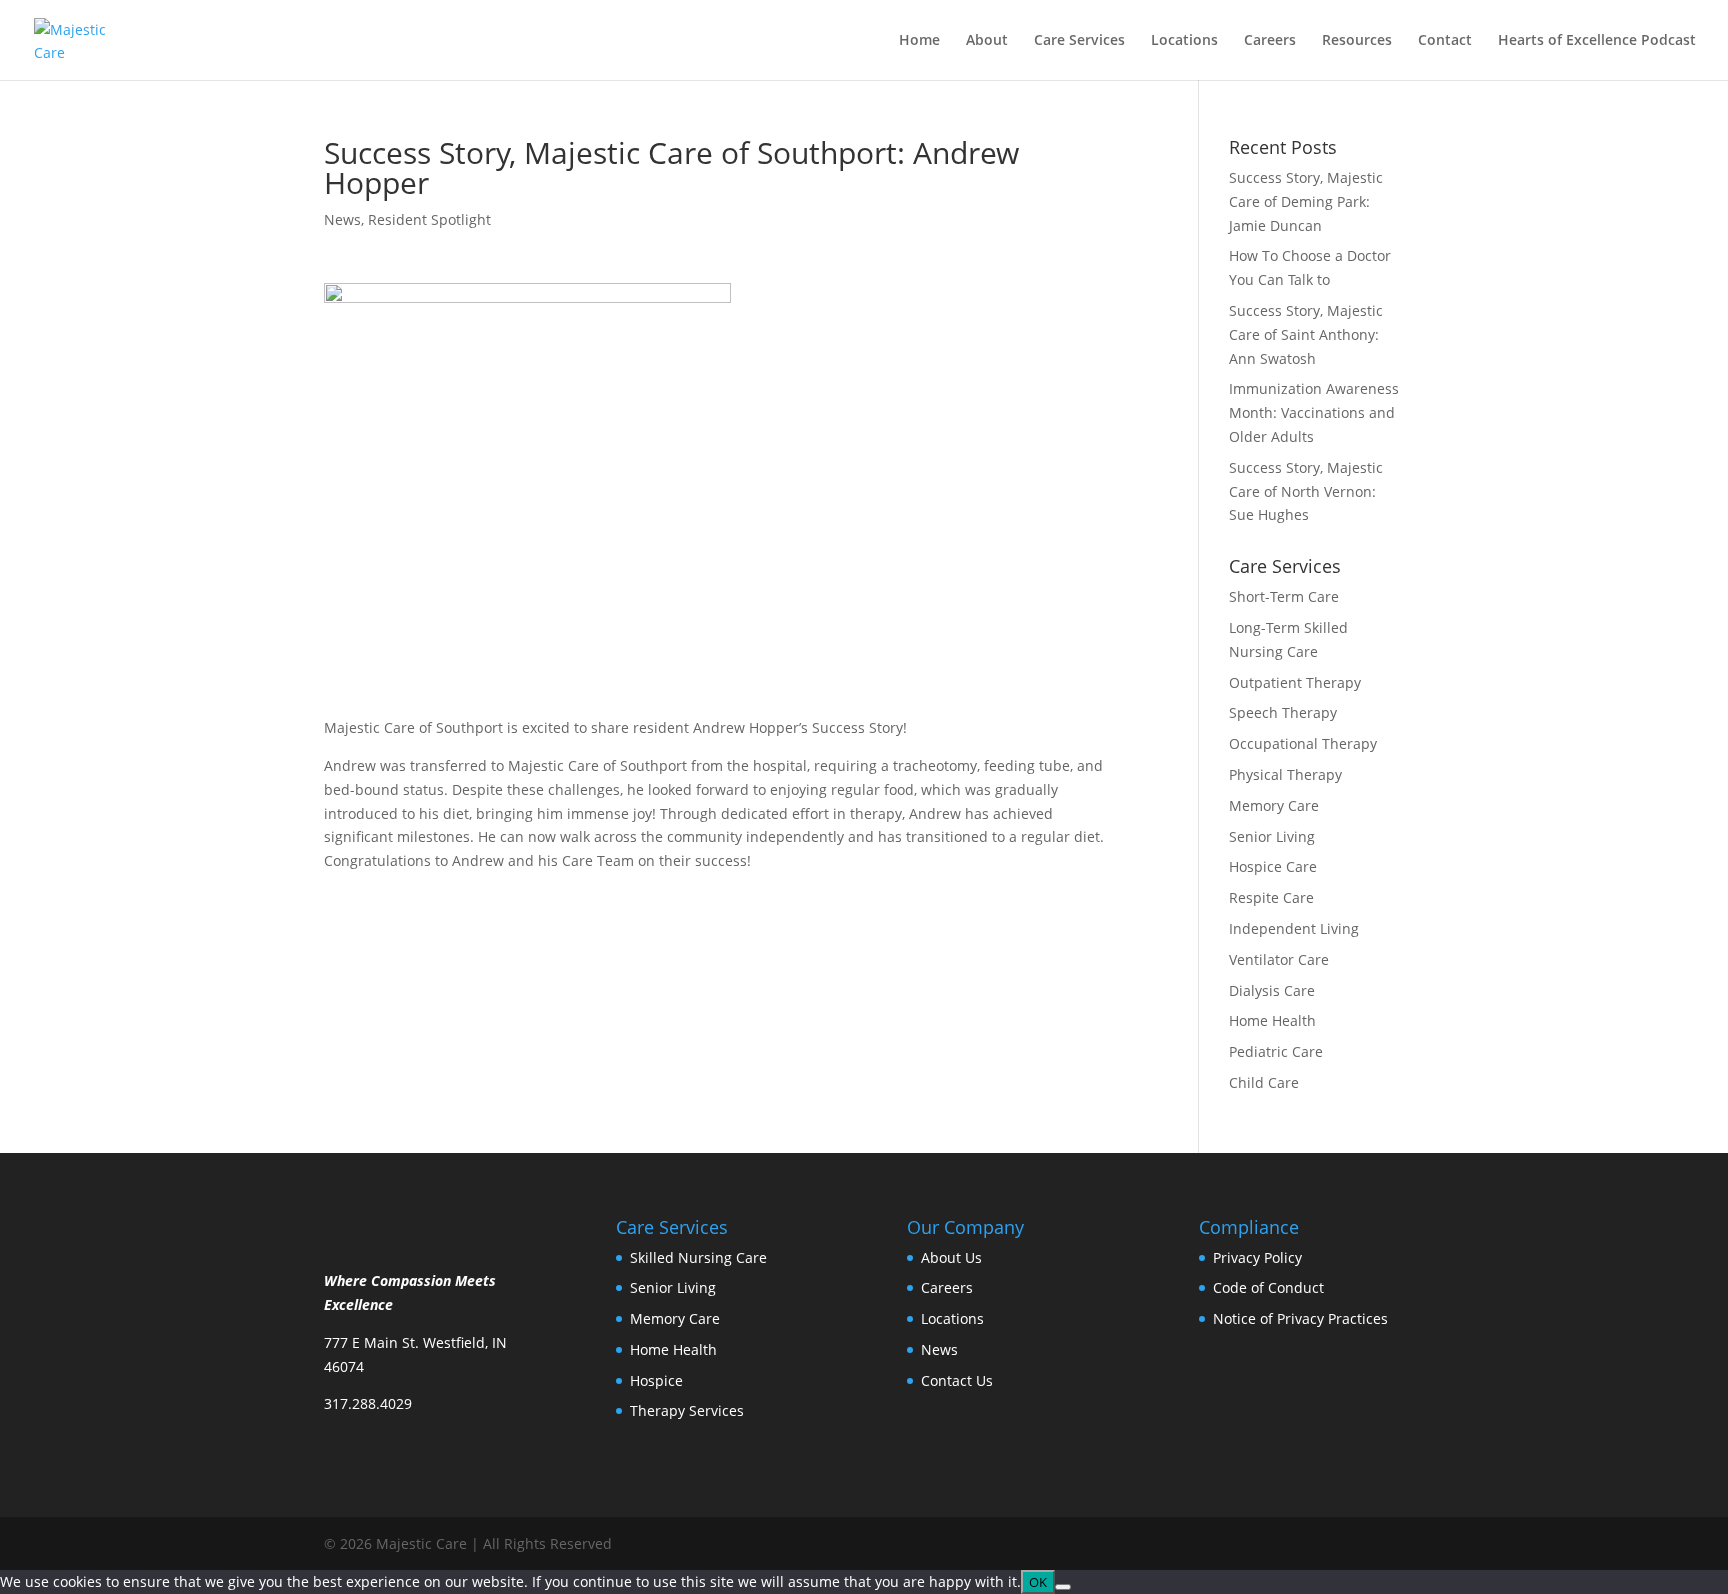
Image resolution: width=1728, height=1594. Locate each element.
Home (919, 41)
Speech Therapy (1283, 712)
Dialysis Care (1272, 990)
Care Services (1079, 41)
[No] (1063, 1587)
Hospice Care (1273, 866)
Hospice (656, 1380)
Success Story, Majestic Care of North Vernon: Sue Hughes (1306, 491)
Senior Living (1272, 836)
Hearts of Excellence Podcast (1597, 41)
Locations (1184, 41)
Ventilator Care (1279, 959)
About (987, 41)
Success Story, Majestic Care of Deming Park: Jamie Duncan (1306, 201)
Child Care (1264, 1082)
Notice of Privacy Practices (1300, 1318)
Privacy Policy (1257, 1257)
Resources (1357, 41)
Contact (1445, 41)
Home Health (1272, 1020)
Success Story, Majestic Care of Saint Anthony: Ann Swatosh (1306, 334)
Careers (1270, 41)
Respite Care (1271, 897)
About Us (951, 1257)
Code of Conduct (1268, 1287)
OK (1038, 1582)
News (342, 219)
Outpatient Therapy (1295, 682)
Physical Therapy (1285, 774)
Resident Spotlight (429, 219)
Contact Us (957, 1380)
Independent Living (1294, 928)
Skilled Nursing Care (698, 1257)
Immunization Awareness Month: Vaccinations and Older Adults (1314, 412)
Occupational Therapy (1303, 743)
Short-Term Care (1284, 596)
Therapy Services (687, 1410)
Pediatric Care (1276, 1051)
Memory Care (1274, 805)
